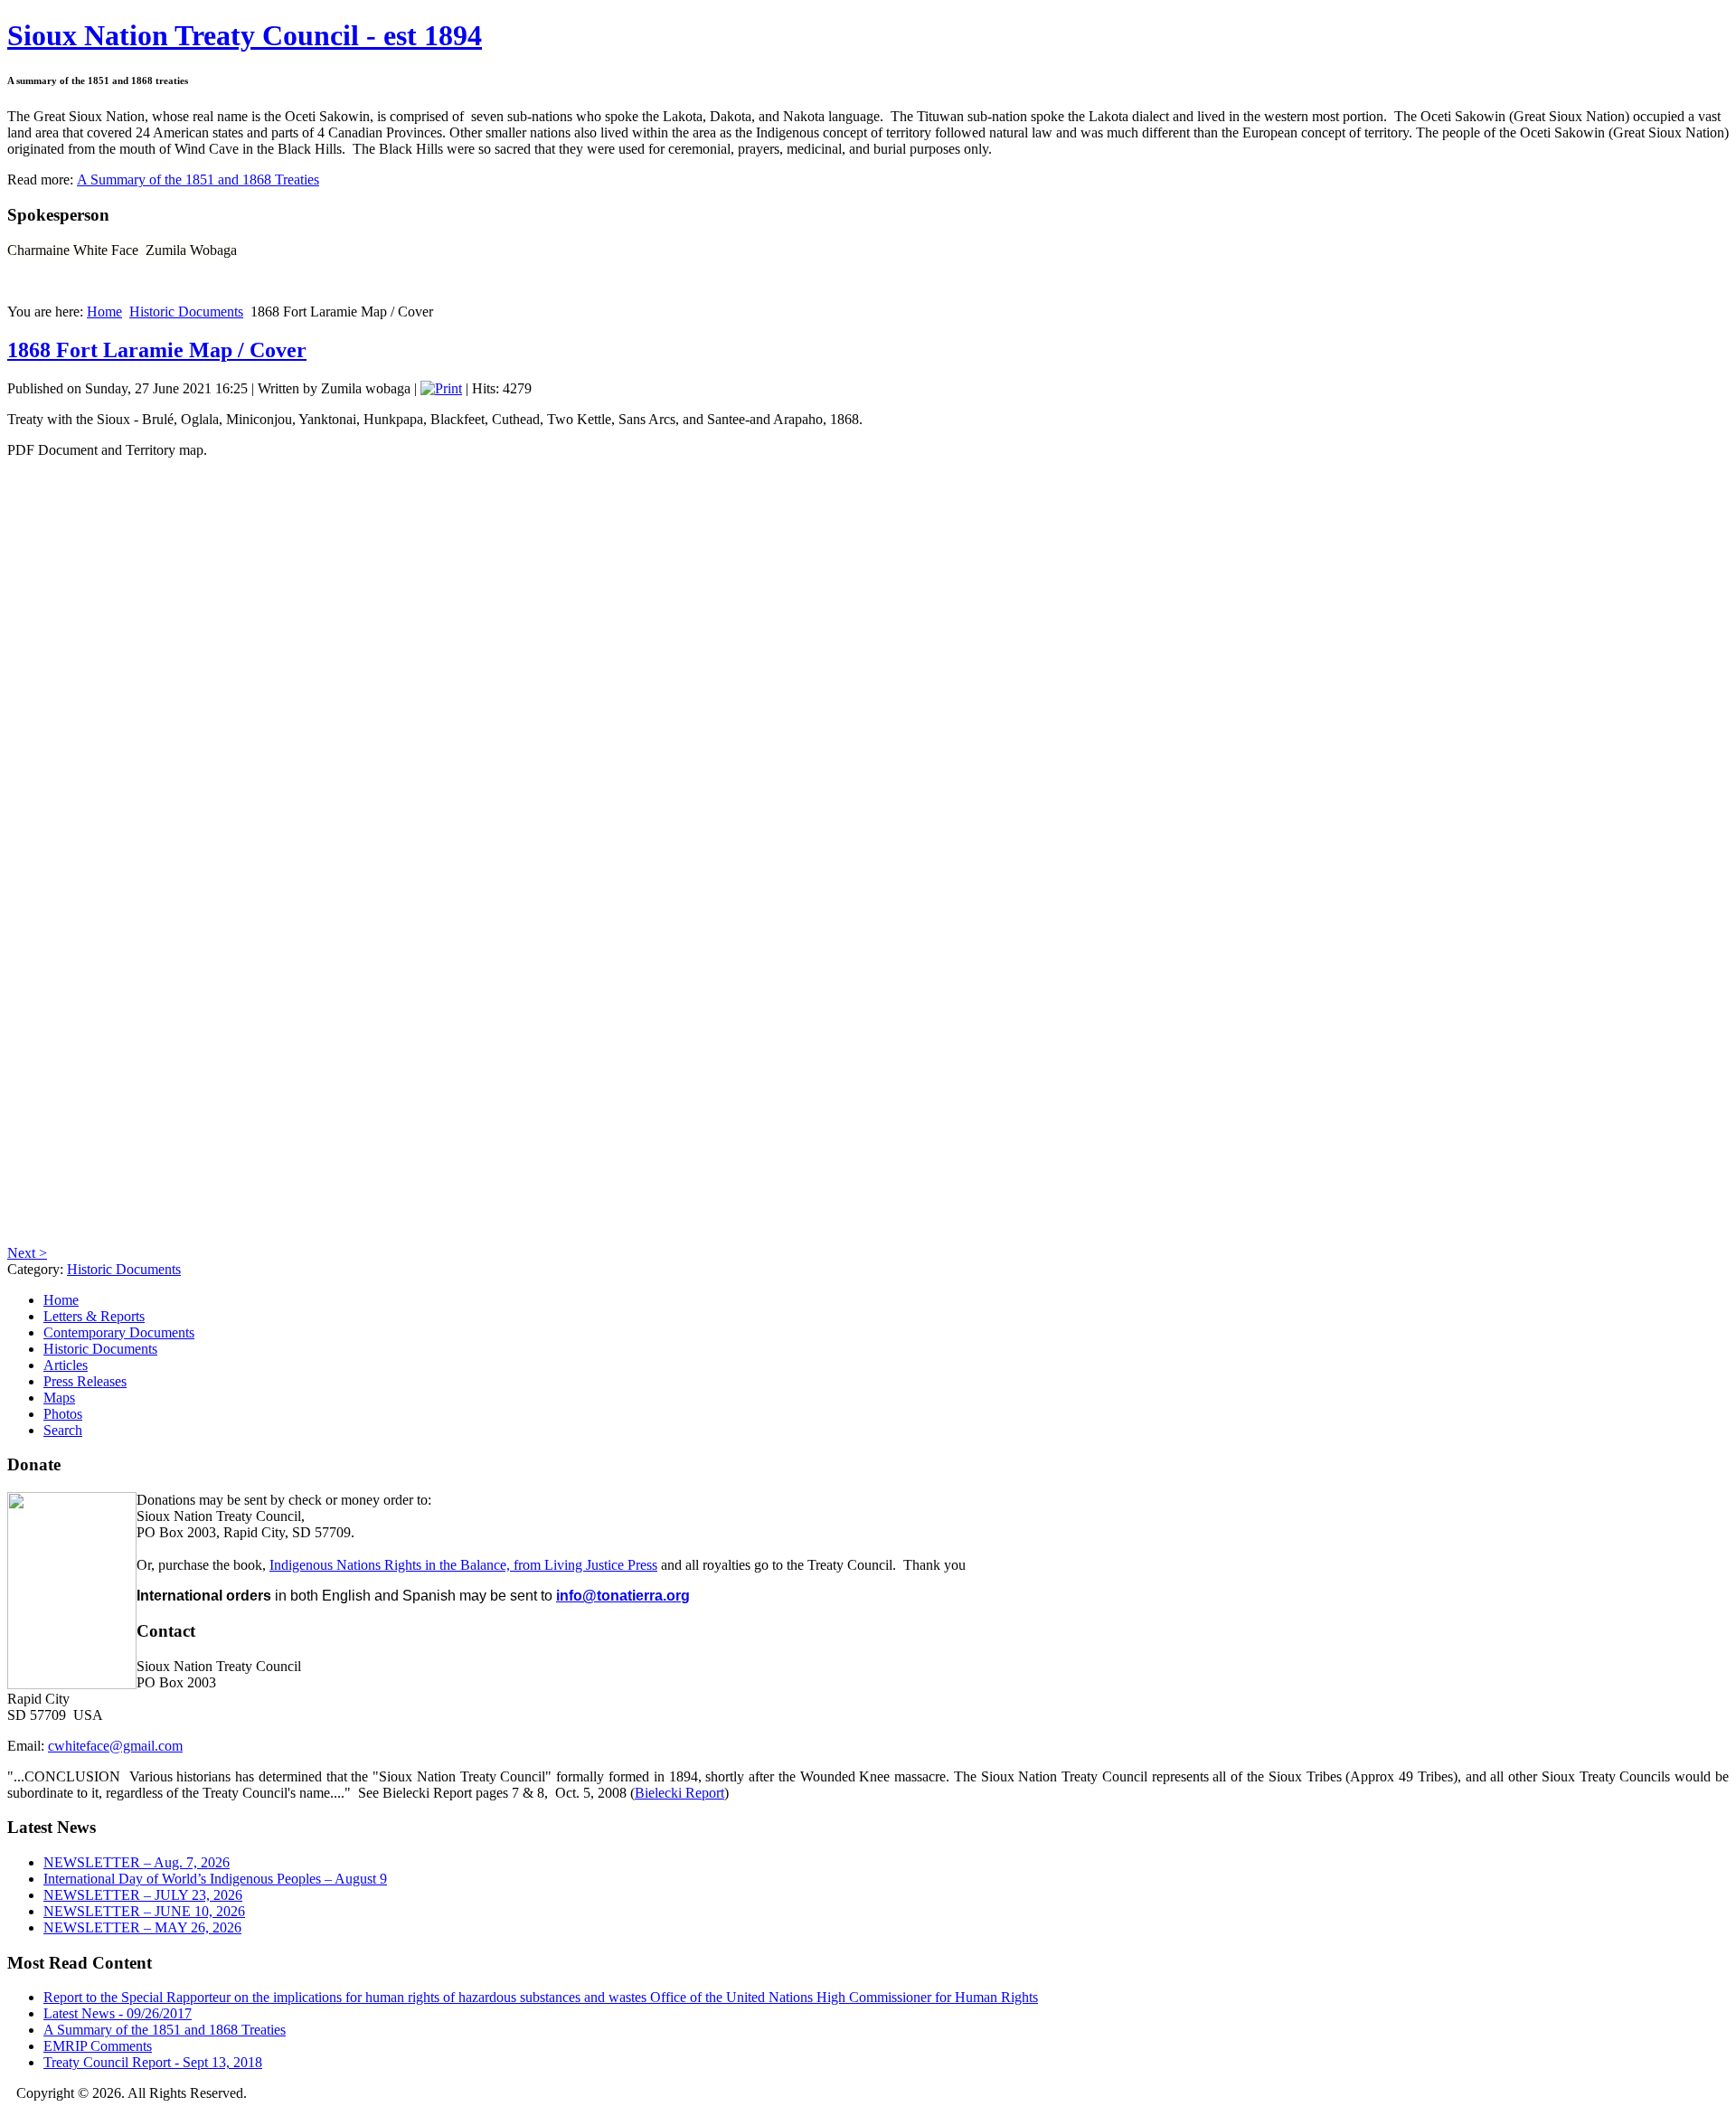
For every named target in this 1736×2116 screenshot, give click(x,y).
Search (63, 1430)
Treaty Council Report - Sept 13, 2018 (153, 2062)
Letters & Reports (94, 1316)
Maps (59, 1398)
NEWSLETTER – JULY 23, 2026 (143, 1895)
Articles (66, 1365)
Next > (27, 1253)
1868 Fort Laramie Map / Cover (157, 350)
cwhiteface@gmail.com (115, 1746)
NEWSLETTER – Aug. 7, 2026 (137, 1862)
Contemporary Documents (119, 1332)
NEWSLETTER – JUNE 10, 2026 (144, 1911)
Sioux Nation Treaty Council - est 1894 (245, 35)
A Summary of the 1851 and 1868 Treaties (198, 179)
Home (104, 312)
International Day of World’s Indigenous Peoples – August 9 (215, 1879)
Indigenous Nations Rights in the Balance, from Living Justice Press (463, 1565)
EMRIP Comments (98, 2046)
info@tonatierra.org (623, 1596)
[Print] (441, 388)
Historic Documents (186, 312)
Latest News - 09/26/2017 (118, 2013)
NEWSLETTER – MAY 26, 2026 (142, 1927)
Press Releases (85, 1381)
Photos (63, 1414)
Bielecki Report (679, 1793)
